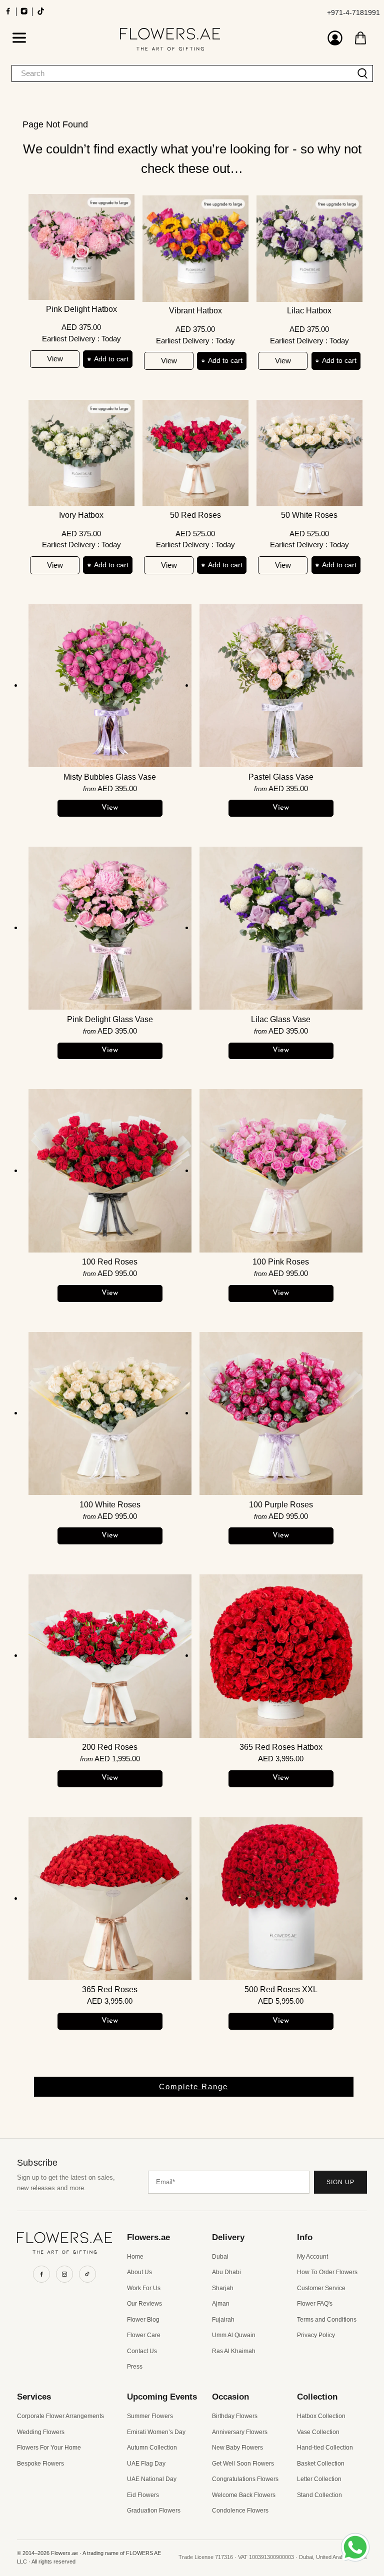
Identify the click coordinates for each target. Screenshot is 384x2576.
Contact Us (142, 2351)
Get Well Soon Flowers (243, 2464)
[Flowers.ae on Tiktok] (41, 14)
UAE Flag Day (146, 2464)
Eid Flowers (143, 2495)
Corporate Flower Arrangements (60, 2416)
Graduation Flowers (154, 2511)
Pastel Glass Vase (281, 777)
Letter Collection (319, 2479)
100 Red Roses (110, 1262)
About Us (139, 2272)
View (55, 359)
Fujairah (223, 2320)
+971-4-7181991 (353, 12)
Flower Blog (143, 2320)
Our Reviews (144, 2304)
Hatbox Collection (321, 2416)
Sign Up (340, 2182)
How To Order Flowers (327, 2272)
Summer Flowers (150, 2416)
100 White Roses (110, 1505)
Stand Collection (319, 2495)
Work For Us (144, 2288)
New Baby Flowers (237, 2448)
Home (135, 2257)
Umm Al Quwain (234, 2335)
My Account (312, 2257)
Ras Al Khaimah (234, 2351)
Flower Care (144, 2335)
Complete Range (193, 2086)
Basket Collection (321, 2464)
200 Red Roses (110, 1747)
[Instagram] (64, 2274)
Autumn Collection (152, 2448)
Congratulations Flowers (245, 2479)
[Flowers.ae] (170, 39)
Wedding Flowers (41, 2432)
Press (135, 2367)
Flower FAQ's (315, 2304)
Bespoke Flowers (40, 2464)
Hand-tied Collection (325, 2448)
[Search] (362, 73)
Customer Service (321, 2288)
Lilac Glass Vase (281, 1019)
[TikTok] (87, 2274)
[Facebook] (41, 2274)
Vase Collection (318, 2432)
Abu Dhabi (226, 2272)
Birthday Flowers (235, 2416)
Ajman (221, 2304)
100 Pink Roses (281, 1262)
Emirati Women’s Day (156, 2432)
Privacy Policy (316, 2335)
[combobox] (182, 73)
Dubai (220, 2257)
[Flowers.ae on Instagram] (24, 14)
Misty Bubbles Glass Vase (110, 777)
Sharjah (223, 2288)
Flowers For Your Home (49, 2448)
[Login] (335, 39)
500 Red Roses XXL (281, 1989)
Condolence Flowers (240, 2511)
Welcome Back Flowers (244, 2495)
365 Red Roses (110, 1989)
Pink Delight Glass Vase (110, 1019)
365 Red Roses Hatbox (281, 1747)
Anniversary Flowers (240, 2432)
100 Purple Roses (281, 1505)
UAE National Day (152, 2479)
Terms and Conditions (327, 2320)
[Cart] (360, 38)
